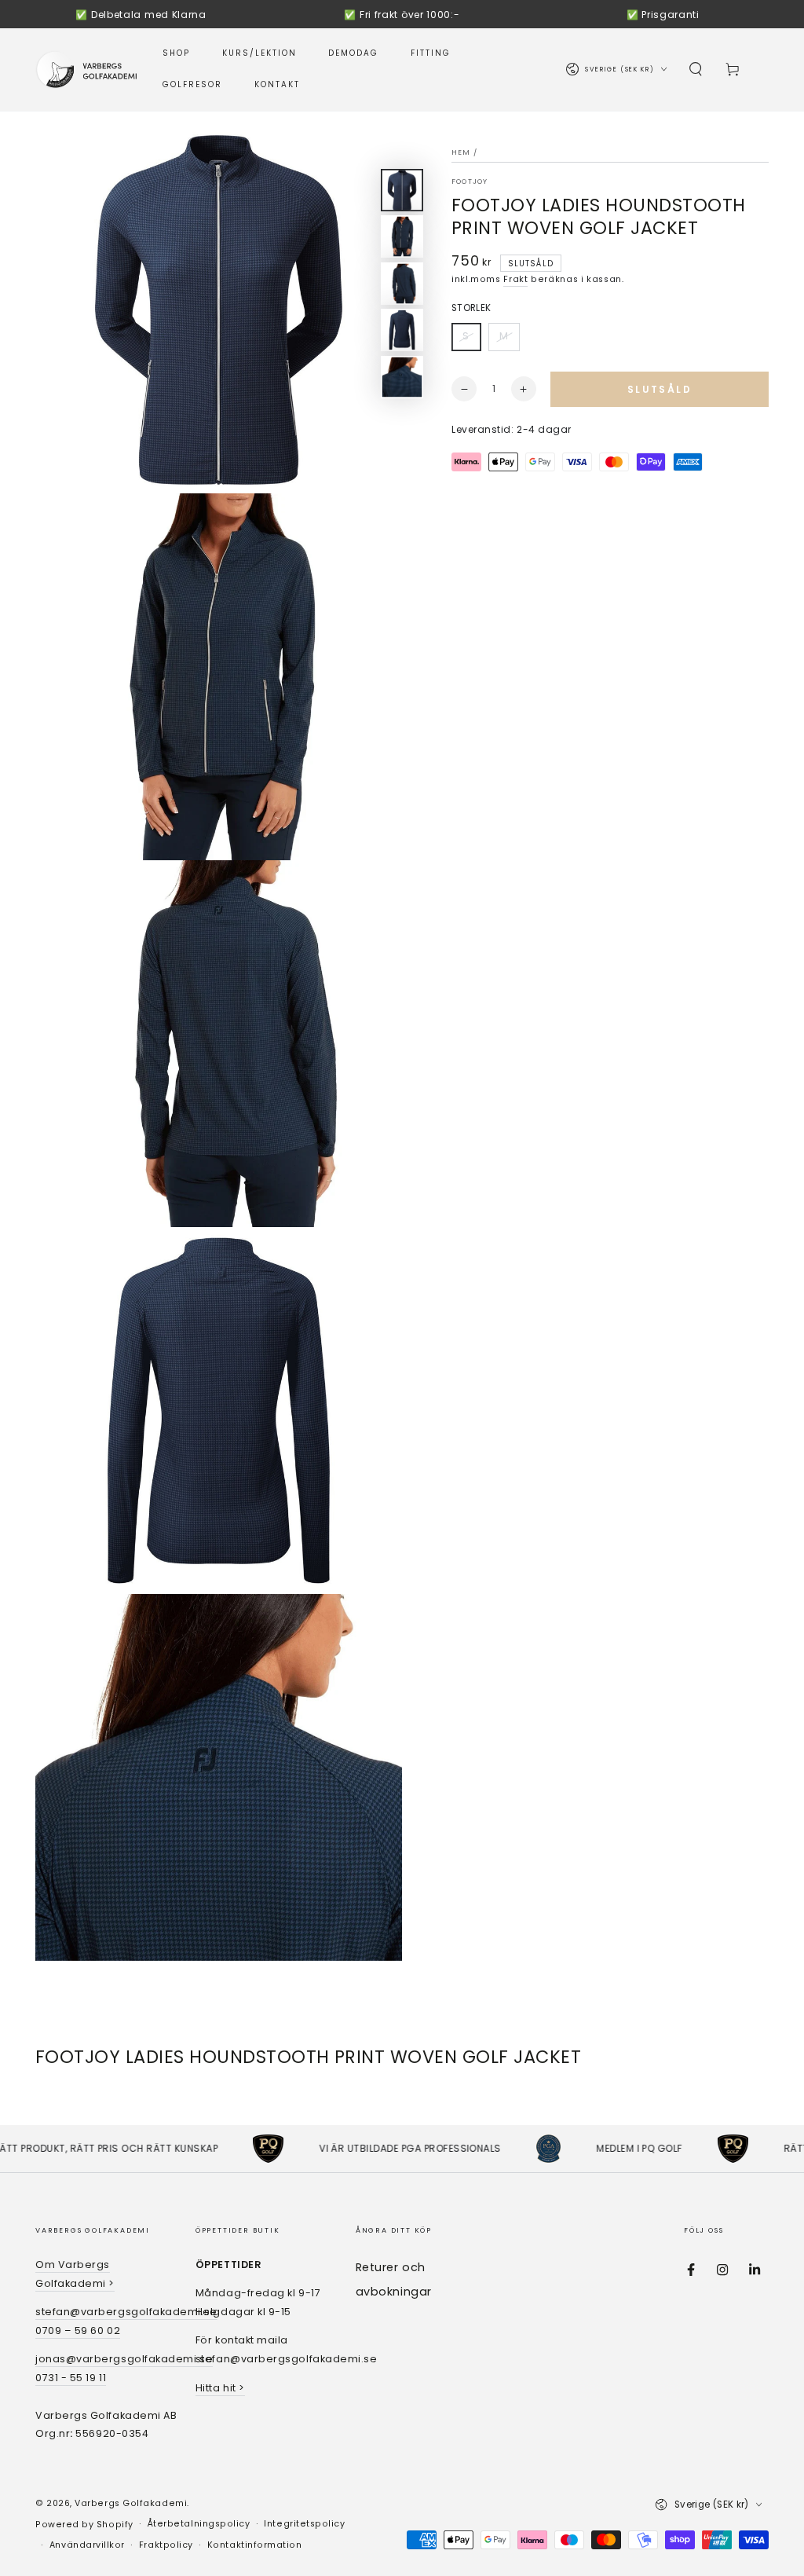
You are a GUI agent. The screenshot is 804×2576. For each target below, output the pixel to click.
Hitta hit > (220, 2388)
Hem (461, 152)
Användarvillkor (87, 2545)
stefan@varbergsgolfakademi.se (126, 2312)
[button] (696, 70)
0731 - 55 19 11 (71, 2378)
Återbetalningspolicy (199, 2524)
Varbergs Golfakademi (131, 2503)
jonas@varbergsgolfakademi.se (124, 2359)
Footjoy (470, 181)
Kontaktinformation (255, 2545)
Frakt (515, 279)
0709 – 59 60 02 (78, 2330)
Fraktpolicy (166, 2545)
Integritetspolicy (304, 2524)
